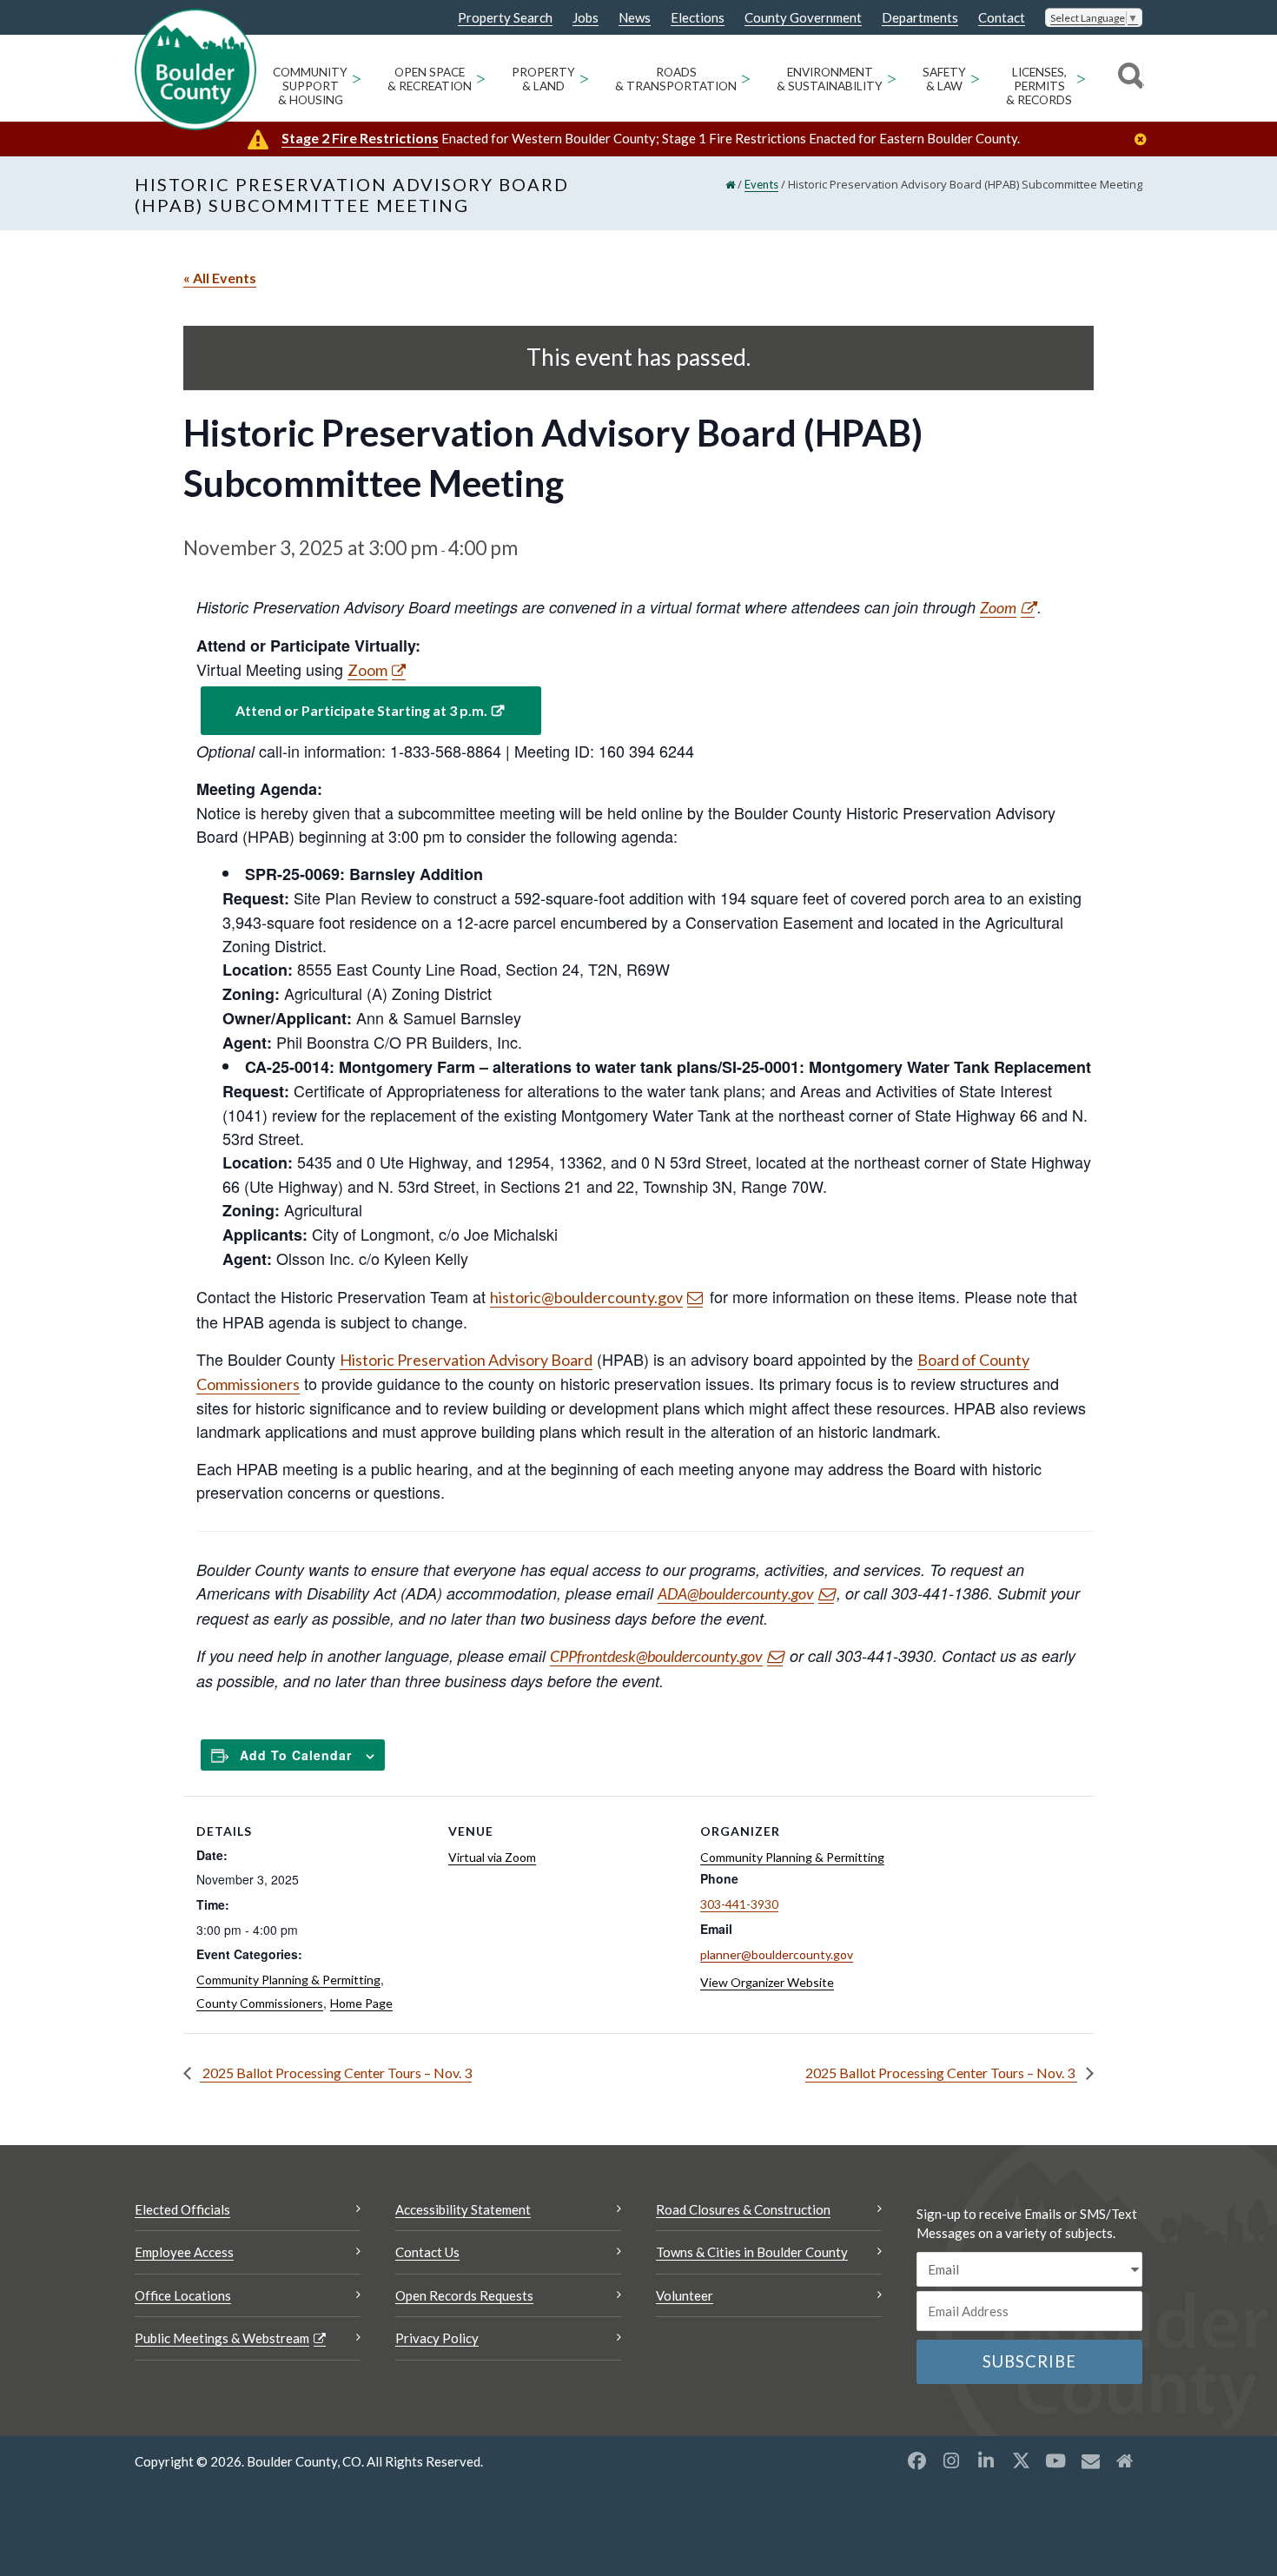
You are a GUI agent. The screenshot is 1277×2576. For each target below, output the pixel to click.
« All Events (220, 278)
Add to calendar (296, 1755)
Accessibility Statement (463, 2209)
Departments (920, 18)
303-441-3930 (739, 1904)
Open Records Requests (464, 2295)
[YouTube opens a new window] (1055, 2460)
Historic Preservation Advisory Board (466, 1360)
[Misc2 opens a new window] (1125, 2460)
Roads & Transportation (676, 79)
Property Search (505, 18)
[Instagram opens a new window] (951, 2460)
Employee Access (184, 2252)
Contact (1002, 18)
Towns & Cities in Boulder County (752, 2252)
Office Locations (183, 2295)
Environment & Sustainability (830, 79)
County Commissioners (260, 2003)
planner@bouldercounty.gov (777, 1954)
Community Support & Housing (310, 86)
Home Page (361, 2003)
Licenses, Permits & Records (1039, 86)
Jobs (586, 18)
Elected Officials (182, 2209)
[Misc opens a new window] (1090, 2460)
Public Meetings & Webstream (222, 2338)
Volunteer (685, 2295)
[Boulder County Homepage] (195, 70)
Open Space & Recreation (430, 79)
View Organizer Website (767, 1982)
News (635, 18)
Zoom (998, 607)
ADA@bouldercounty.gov (736, 1593)
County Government (803, 18)
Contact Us (427, 2252)
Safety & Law (944, 79)
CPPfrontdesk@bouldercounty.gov (656, 1656)
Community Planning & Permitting (288, 1980)
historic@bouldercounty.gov (586, 1297)
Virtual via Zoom (492, 1857)
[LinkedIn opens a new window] (986, 2460)
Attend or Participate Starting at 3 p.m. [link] (361, 710)
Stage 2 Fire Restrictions (360, 138)
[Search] (1128, 78)
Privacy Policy (437, 2338)
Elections (698, 18)
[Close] (1145, 139)
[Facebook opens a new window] (916, 2460)
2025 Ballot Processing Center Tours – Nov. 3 (336, 2073)
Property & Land (543, 79)
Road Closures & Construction (743, 2209)
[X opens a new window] (1021, 2460)
